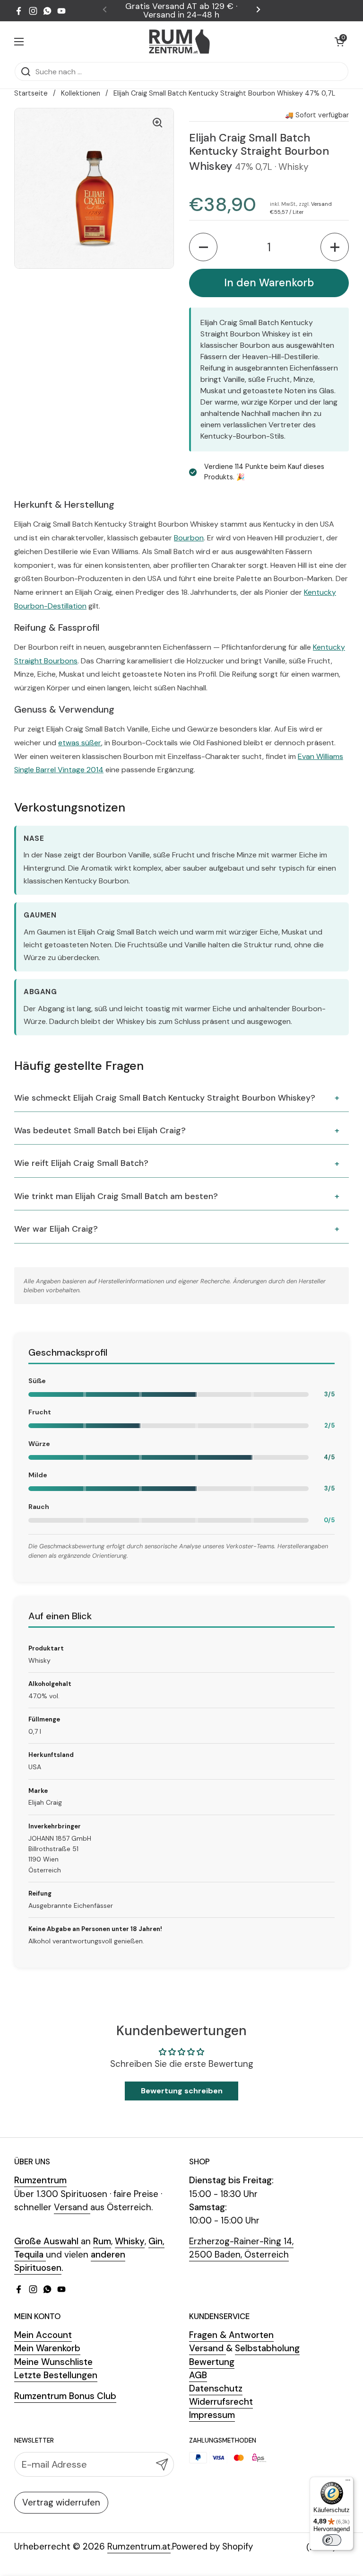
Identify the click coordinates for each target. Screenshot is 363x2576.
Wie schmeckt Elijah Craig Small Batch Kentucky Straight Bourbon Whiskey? (165, 1098)
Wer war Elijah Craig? (56, 1229)
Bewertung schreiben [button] (182, 2091)
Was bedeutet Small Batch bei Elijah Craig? (100, 1130)
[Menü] (348, 2482)
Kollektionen (81, 93)
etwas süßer (80, 743)
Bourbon (189, 538)
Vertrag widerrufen (61, 2502)
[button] (339, 42)
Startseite (31, 93)
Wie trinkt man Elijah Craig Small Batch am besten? (116, 1196)
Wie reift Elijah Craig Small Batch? (81, 1163)
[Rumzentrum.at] (179, 41)
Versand (321, 204)
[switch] (332, 2540)
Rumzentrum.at (139, 2546)
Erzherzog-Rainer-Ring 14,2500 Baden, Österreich (241, 2248)
